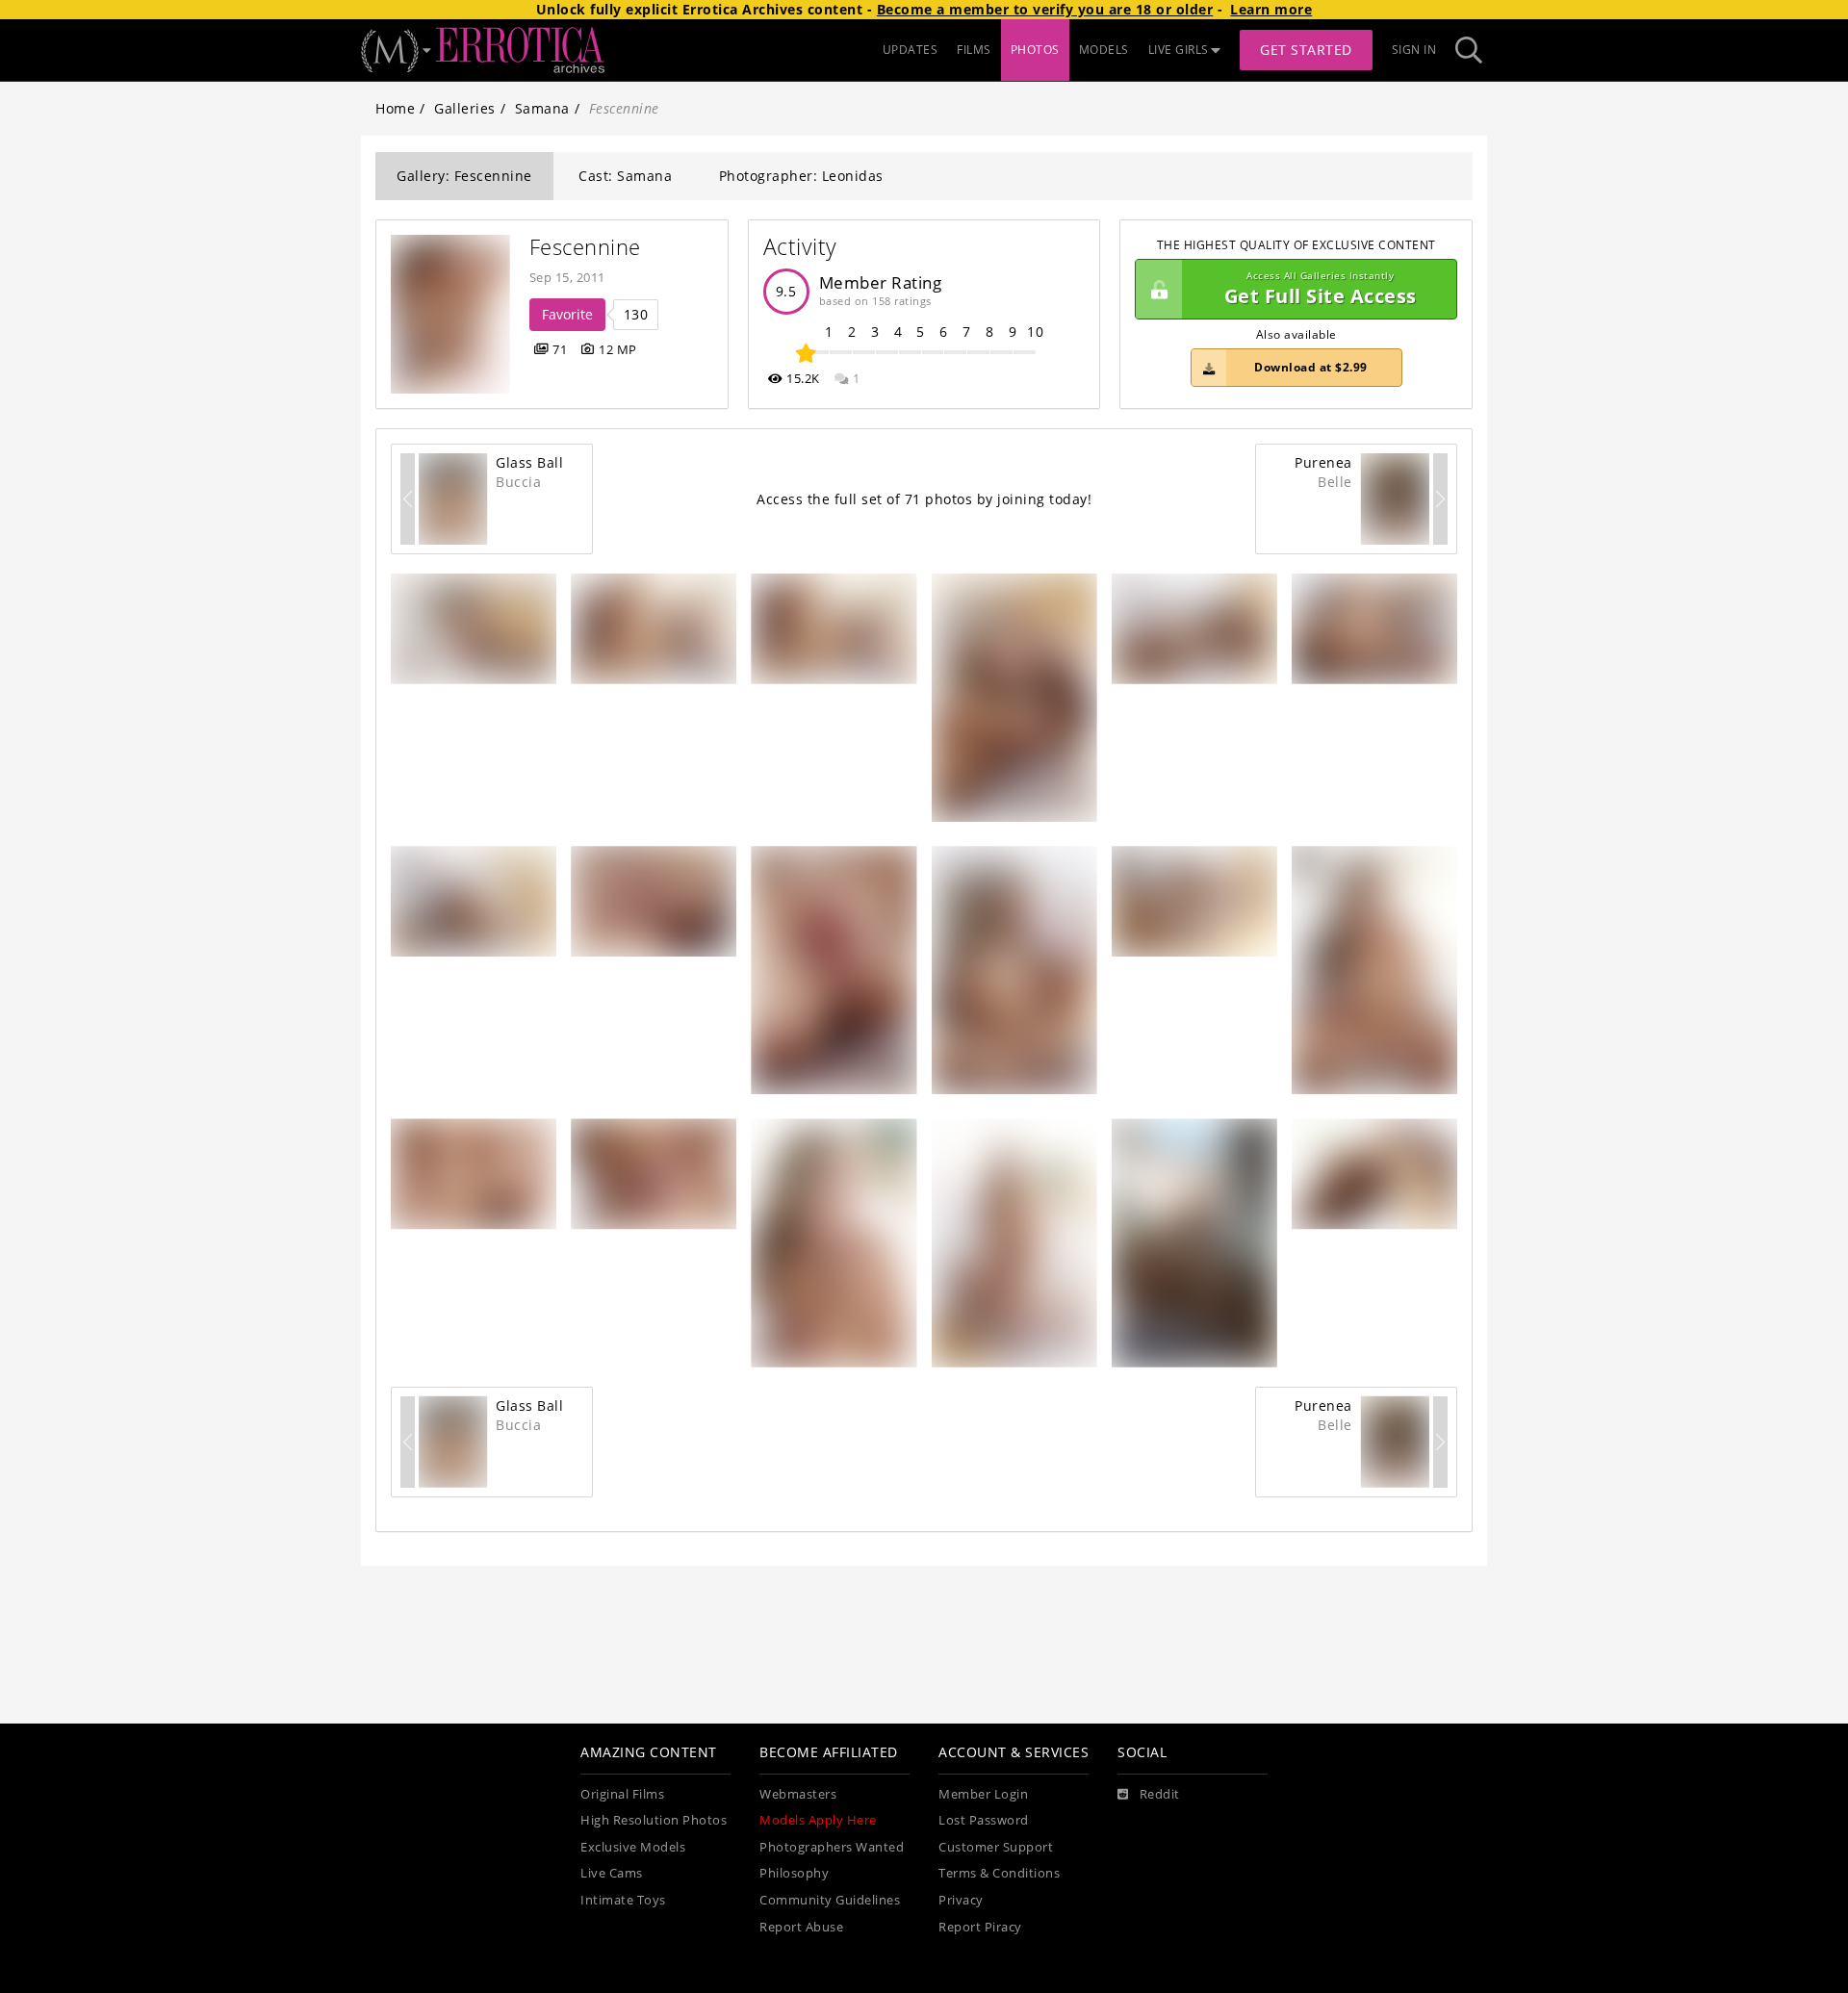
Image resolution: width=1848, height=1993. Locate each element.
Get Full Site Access (1321, 289)
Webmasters (798, 1794)
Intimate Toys (623, 1900)
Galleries (465, 108)
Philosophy (794, 1873)
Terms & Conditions (999, 1873)
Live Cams (612, 1873)
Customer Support (996, 1847)
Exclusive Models (633, 1847)
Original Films (622, 1794)
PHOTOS (1035, 50)
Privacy (961, 1900)
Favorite (567, 314)
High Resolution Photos (654, 1820)
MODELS (1104, 50)
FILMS (974, 50)
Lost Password (984, 1820)
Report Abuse (801, 1927)
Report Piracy (980, 1927)
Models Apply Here (818, 1820)
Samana (542, 108)
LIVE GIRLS (1179, 50)
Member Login (983, 1794)
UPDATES (911, 50)
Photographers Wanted (832, 1847)
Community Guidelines (830, 1900)
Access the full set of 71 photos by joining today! (924, 499)
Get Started (1306, 50)
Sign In (1414, 50)
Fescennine (585, 247)
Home (395, 108)
